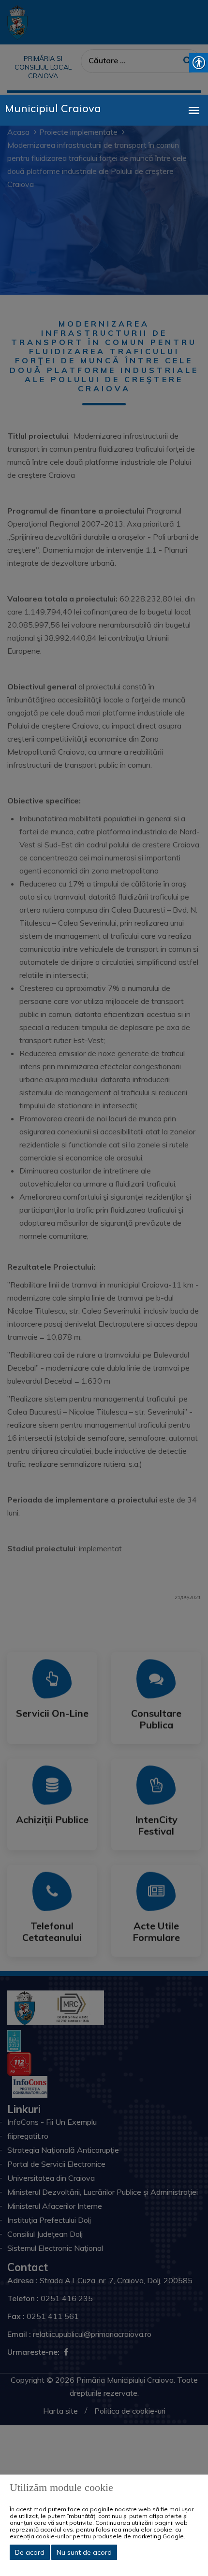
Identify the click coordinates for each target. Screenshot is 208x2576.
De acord (30, 2552)
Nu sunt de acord (84, 2552)
